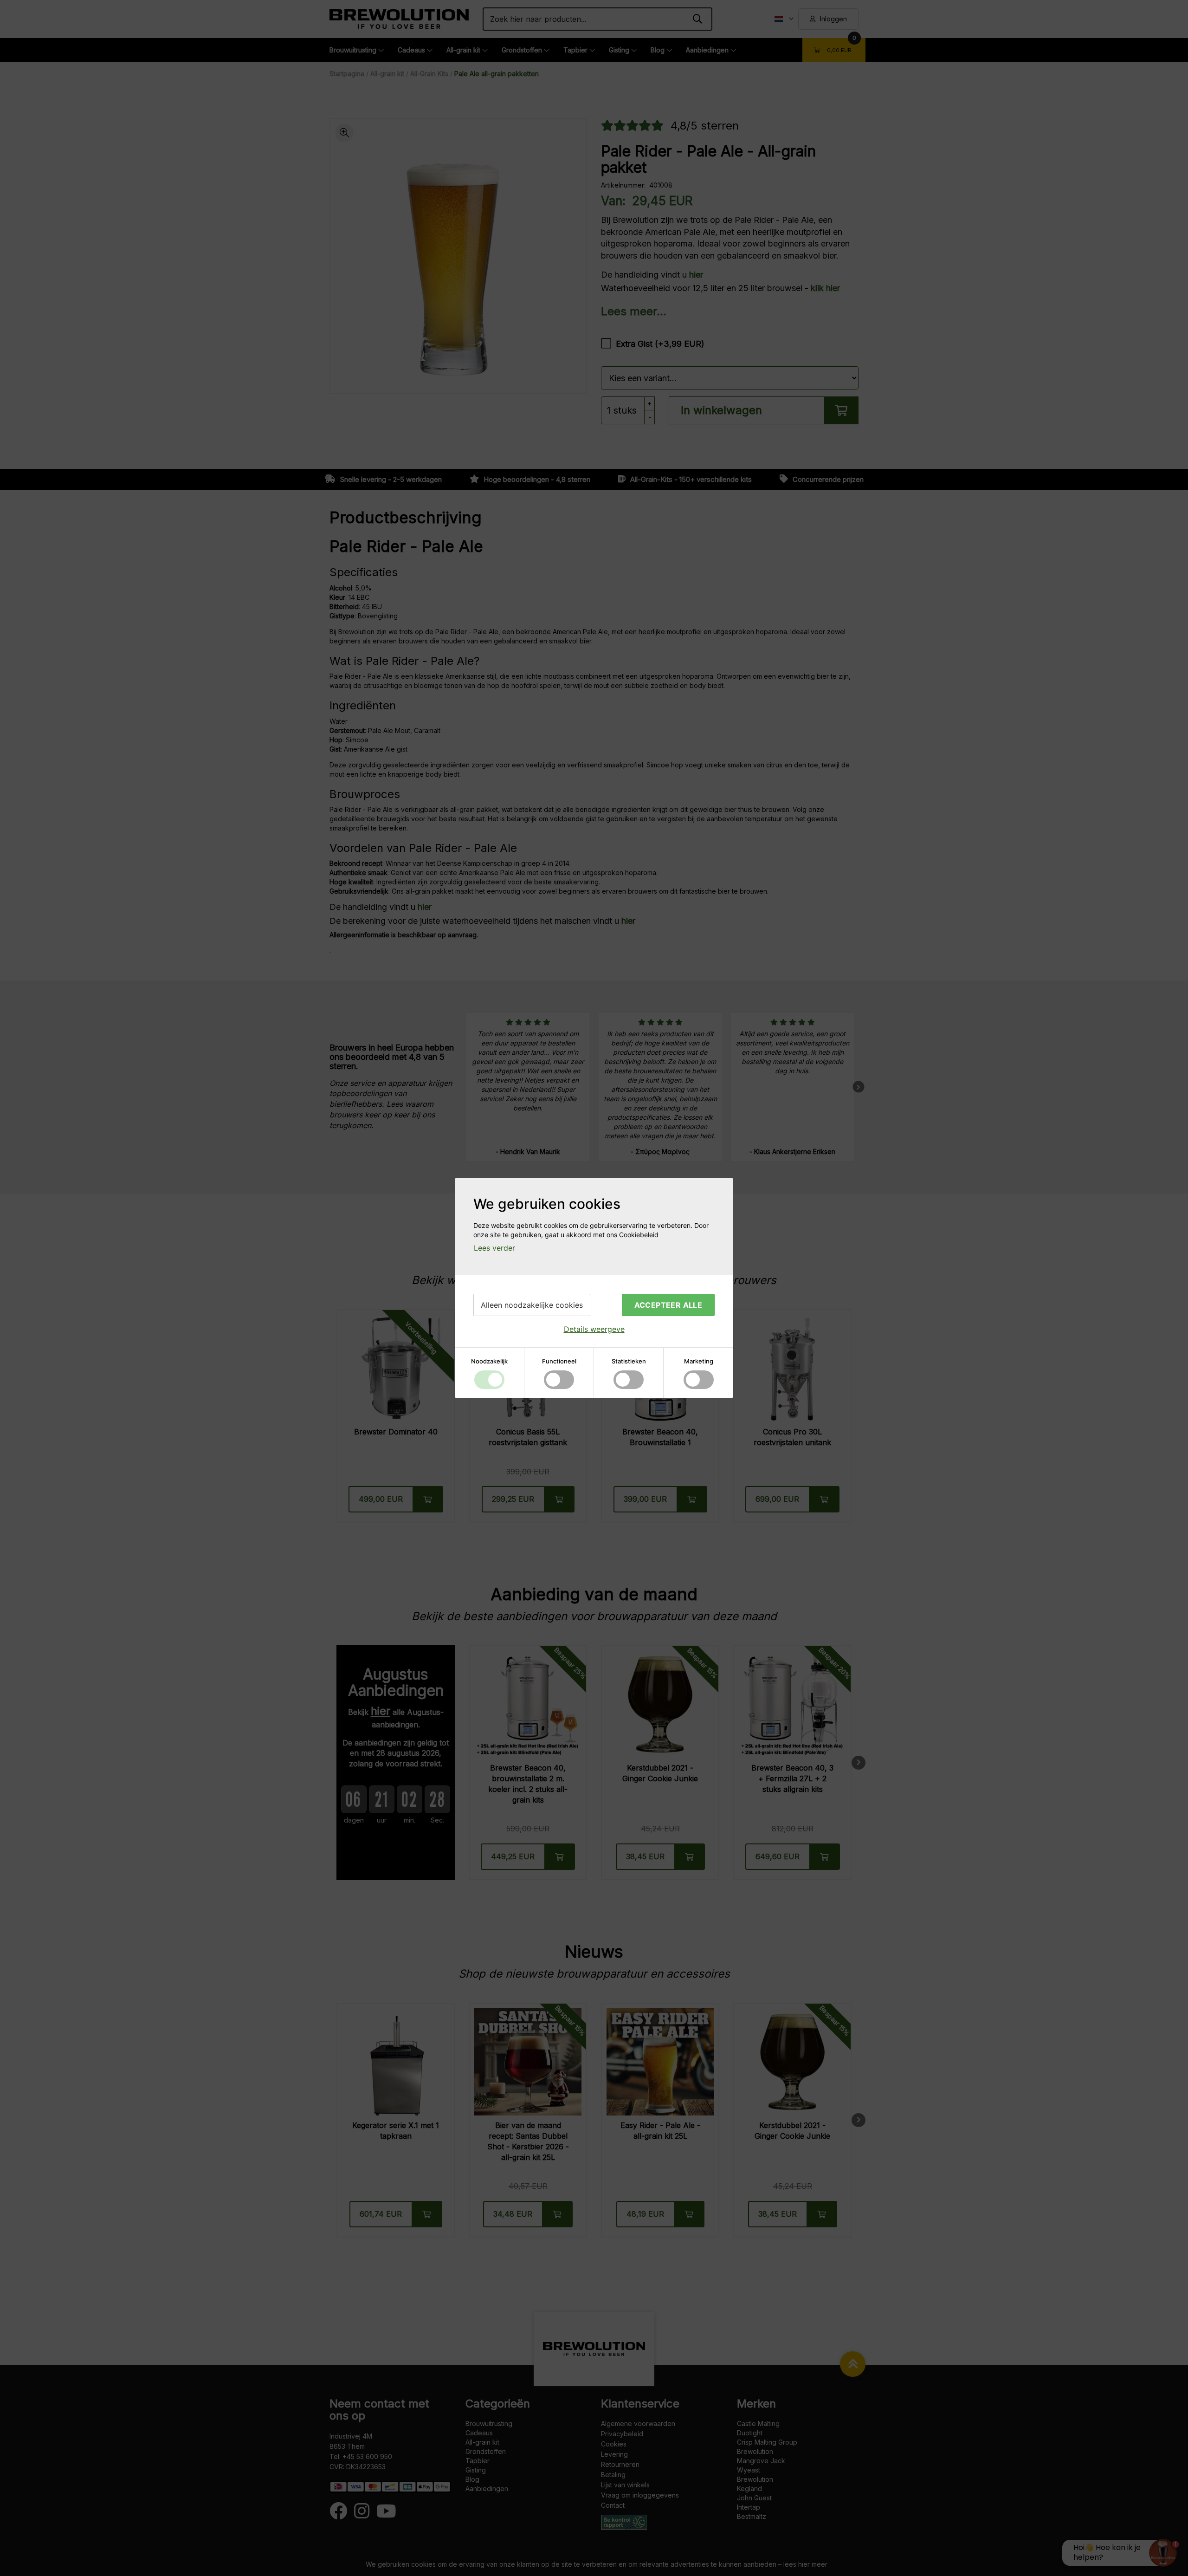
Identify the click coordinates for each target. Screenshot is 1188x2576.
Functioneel (559, 1361)
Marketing (699, 1361)
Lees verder (494, 1248)
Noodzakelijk (489, 1361)
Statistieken (629, 1361)
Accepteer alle (668, 1305)
